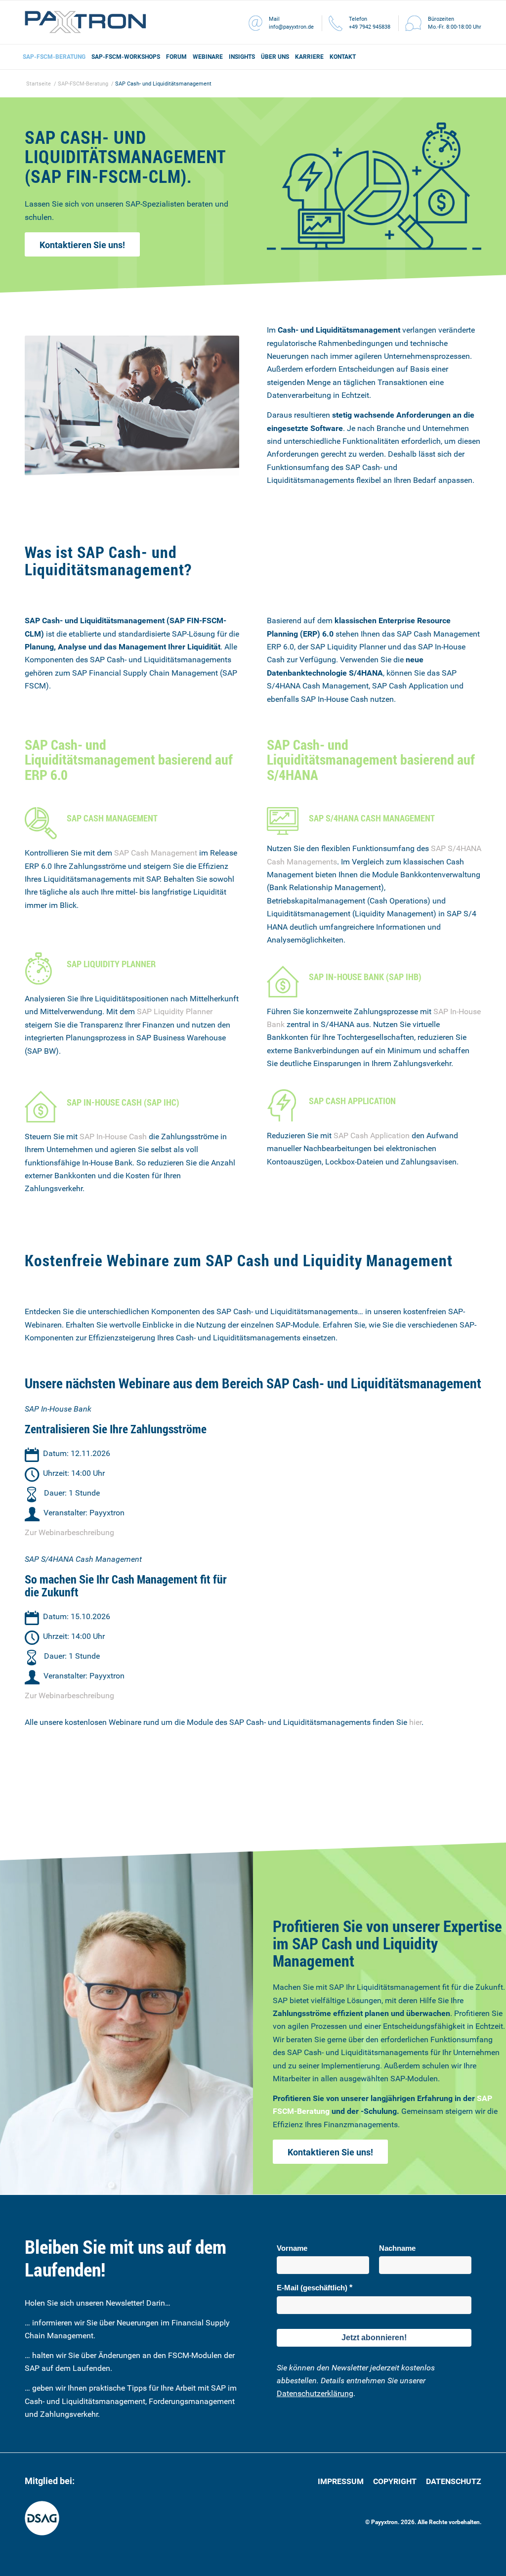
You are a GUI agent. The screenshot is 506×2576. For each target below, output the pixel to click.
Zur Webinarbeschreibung (69, 1532)
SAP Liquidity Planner (175, 1011)
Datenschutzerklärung (315, 2393)
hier (415, 1722)
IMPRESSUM (342, 2481)
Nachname (397, 2248)
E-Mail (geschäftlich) (312, 2288)
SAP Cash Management (156, 853)
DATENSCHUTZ (454, 2481)
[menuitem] (54, 57)
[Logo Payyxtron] (85, 22)
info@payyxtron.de (291, 27)
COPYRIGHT (396, 2481)
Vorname (292, 2248)
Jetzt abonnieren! (374, 2338)
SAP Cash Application (372, 1136)
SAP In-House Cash (113, 1137)
